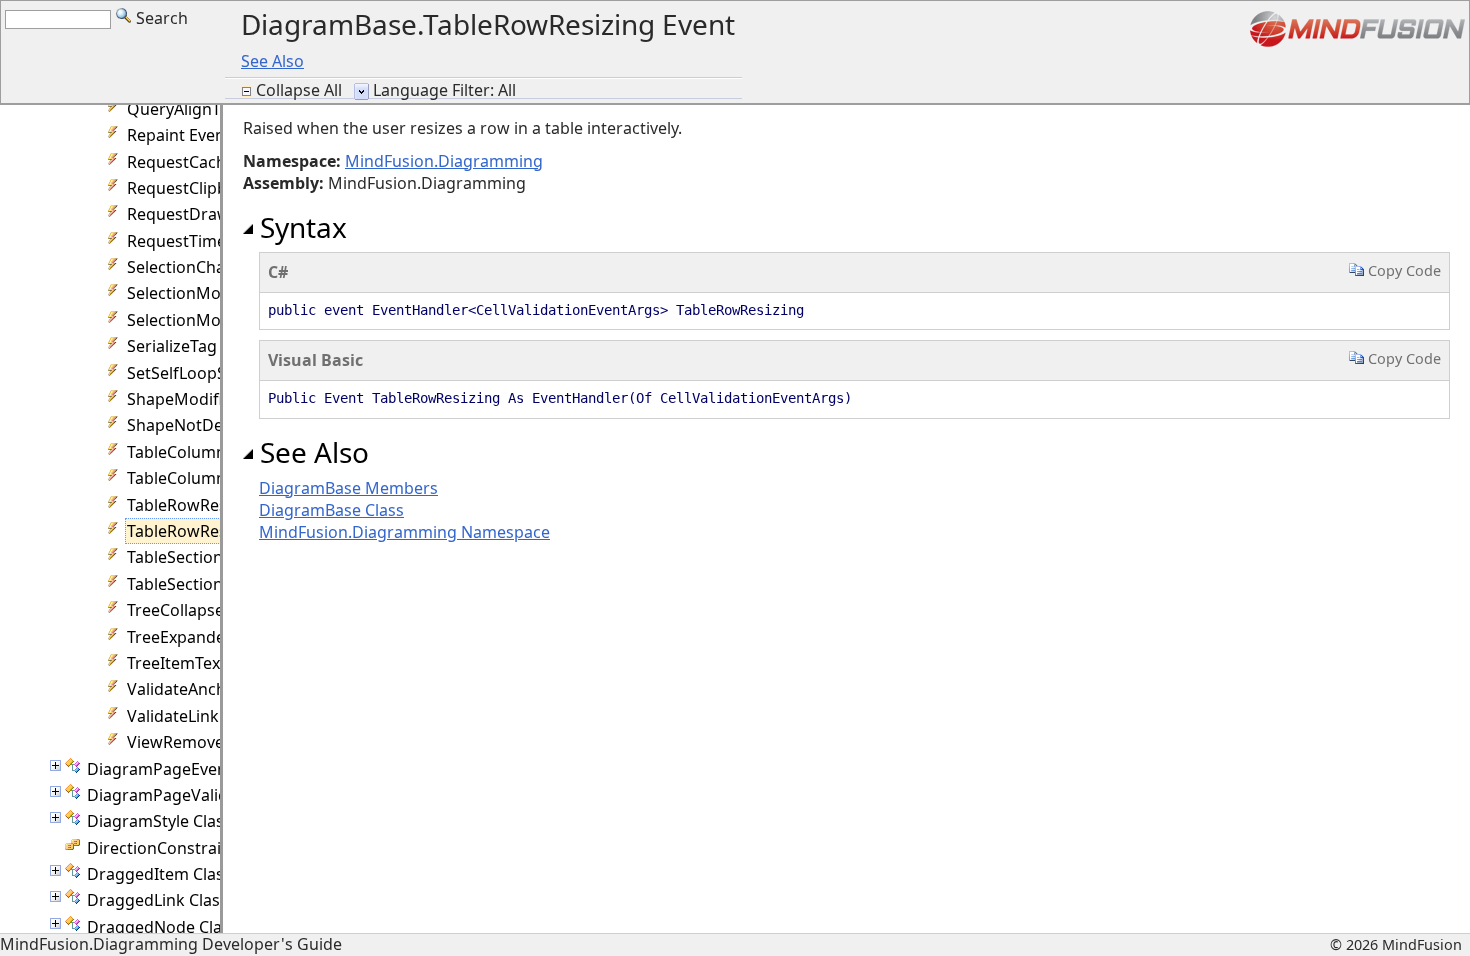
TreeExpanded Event (204, 637)
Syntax (300, 227)
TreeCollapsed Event (203, 610)
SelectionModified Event (218, 293)
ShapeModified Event (207, 399)
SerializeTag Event (195, 346)
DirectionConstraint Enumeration (213, 848)
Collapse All (301, 90)
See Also (272, 61)
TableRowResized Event (215, 505)
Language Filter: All (444, 90)
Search (160, 18)
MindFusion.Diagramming (444, 161)
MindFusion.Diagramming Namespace (404, 532)
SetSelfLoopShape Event (218, 373)
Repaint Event (179, 135)
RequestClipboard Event (218, 188)
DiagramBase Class (331, 510)
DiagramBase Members (348, 488)
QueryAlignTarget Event (217, 109)
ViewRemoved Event (203, 742)
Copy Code (1402, 270)
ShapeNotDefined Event (217, 425)
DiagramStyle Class (159, 821)
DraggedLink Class (157, 900)
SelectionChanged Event (218, 267)
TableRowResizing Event (218, 531)
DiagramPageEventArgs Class (199, 769)
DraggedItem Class (159, 874)
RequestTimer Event (203, 241)
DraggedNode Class (162, 927)
